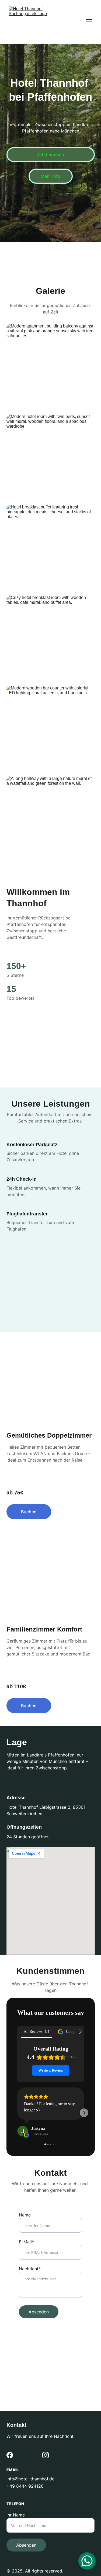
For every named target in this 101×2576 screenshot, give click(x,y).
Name (25, 2215)
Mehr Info (50, 176)
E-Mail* (26, 2242)
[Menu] (89, 22)
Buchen (29, 1512)
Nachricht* (30, 2269)
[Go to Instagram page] (46, 2455)
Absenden (39, 2312)
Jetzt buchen (50, 155)
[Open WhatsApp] (87, 2561)
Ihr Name (16, 2515)
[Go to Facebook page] (10, 2455)
